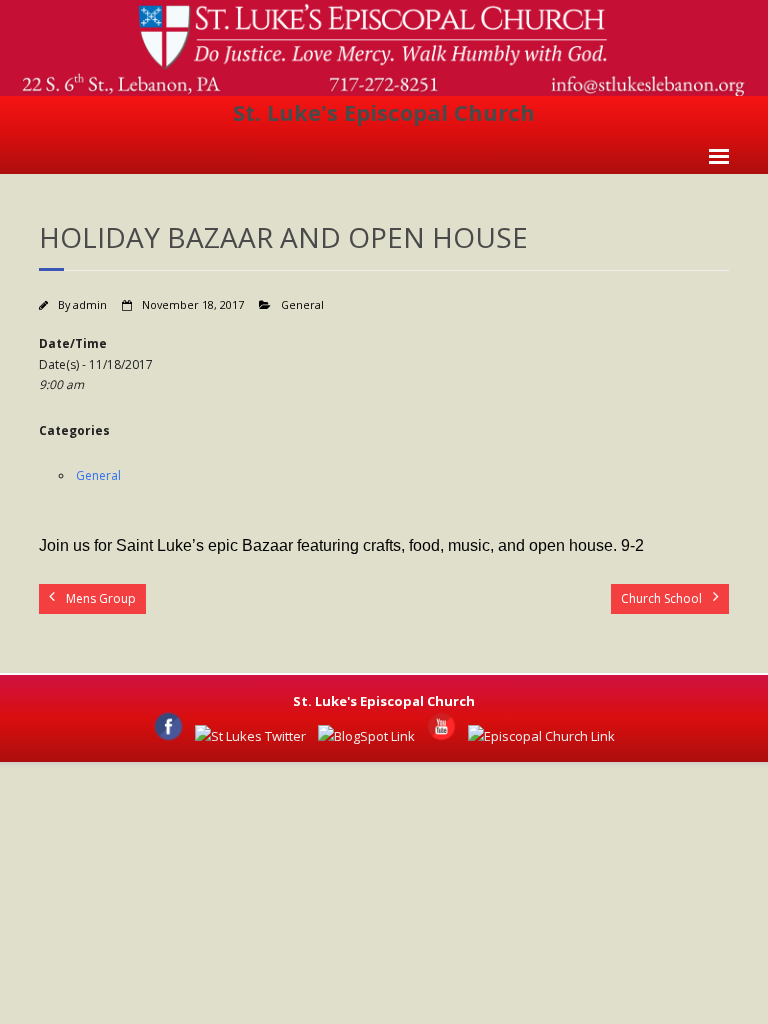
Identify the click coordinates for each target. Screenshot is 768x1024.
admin (90, 304)
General (302, 304)
